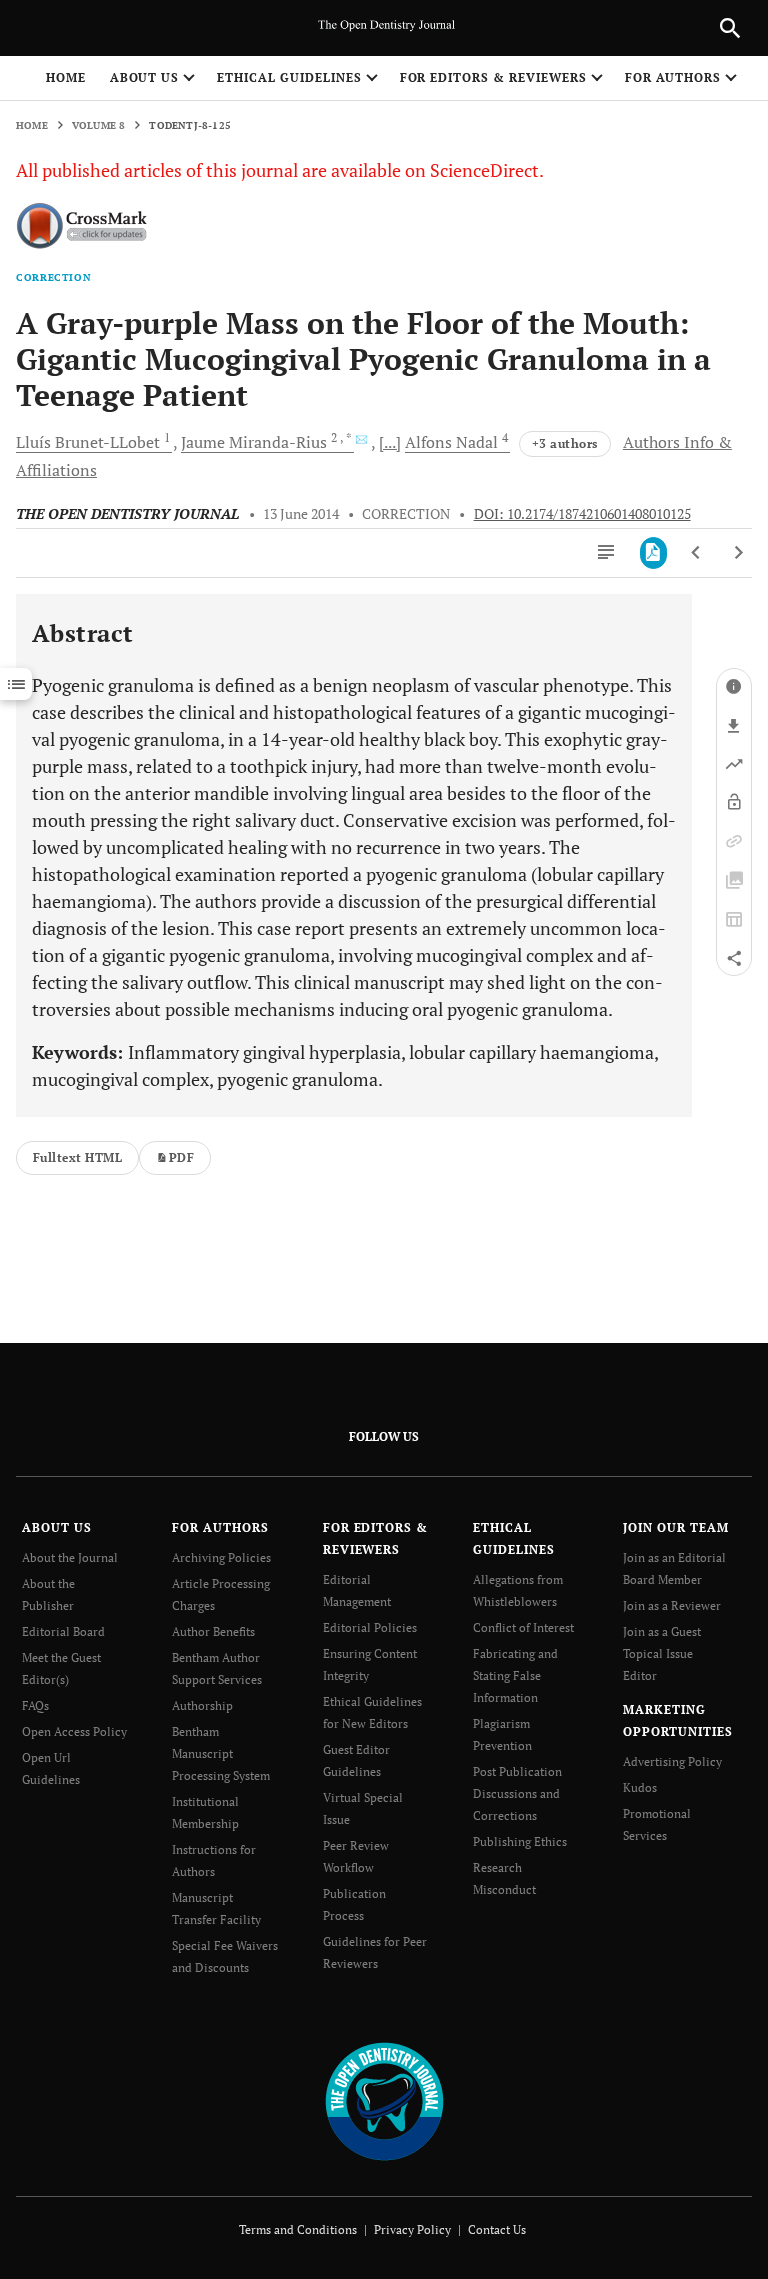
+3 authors (565, 443)
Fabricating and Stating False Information (515, 1675)
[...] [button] (390, 442)
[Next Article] (738, 553)
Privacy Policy (412, 2229)
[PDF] (653, 553)
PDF (181, 1157)
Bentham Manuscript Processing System (221, 1753)
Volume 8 (99, 125)
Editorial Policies (370, 1627)
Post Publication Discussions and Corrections (517, 1793)
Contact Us (497, 2229)
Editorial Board (63, 1631)
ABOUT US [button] (145, 77)
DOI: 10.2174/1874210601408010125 (582, 514)
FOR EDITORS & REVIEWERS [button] (493, 77)
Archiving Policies (221, 1557)
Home (66, 77)
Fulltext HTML (77, 1157)
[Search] (730, 28)
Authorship (202, 1705)
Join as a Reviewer (672, 1605)
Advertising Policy (672, 1761)
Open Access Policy (74, 1731)
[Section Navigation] (16, 684)
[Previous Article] (696, 553)
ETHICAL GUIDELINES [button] (289, 77)
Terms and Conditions (298, 2229)
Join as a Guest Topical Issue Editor (662, 1653)
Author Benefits (213, 1631)
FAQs (35, 1705)
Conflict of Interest (523, 1627)
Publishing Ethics (520, 1841)
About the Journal (70, 1557)
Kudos (640, 1787)
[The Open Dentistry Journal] (384, 2100)
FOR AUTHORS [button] (673, 77)
